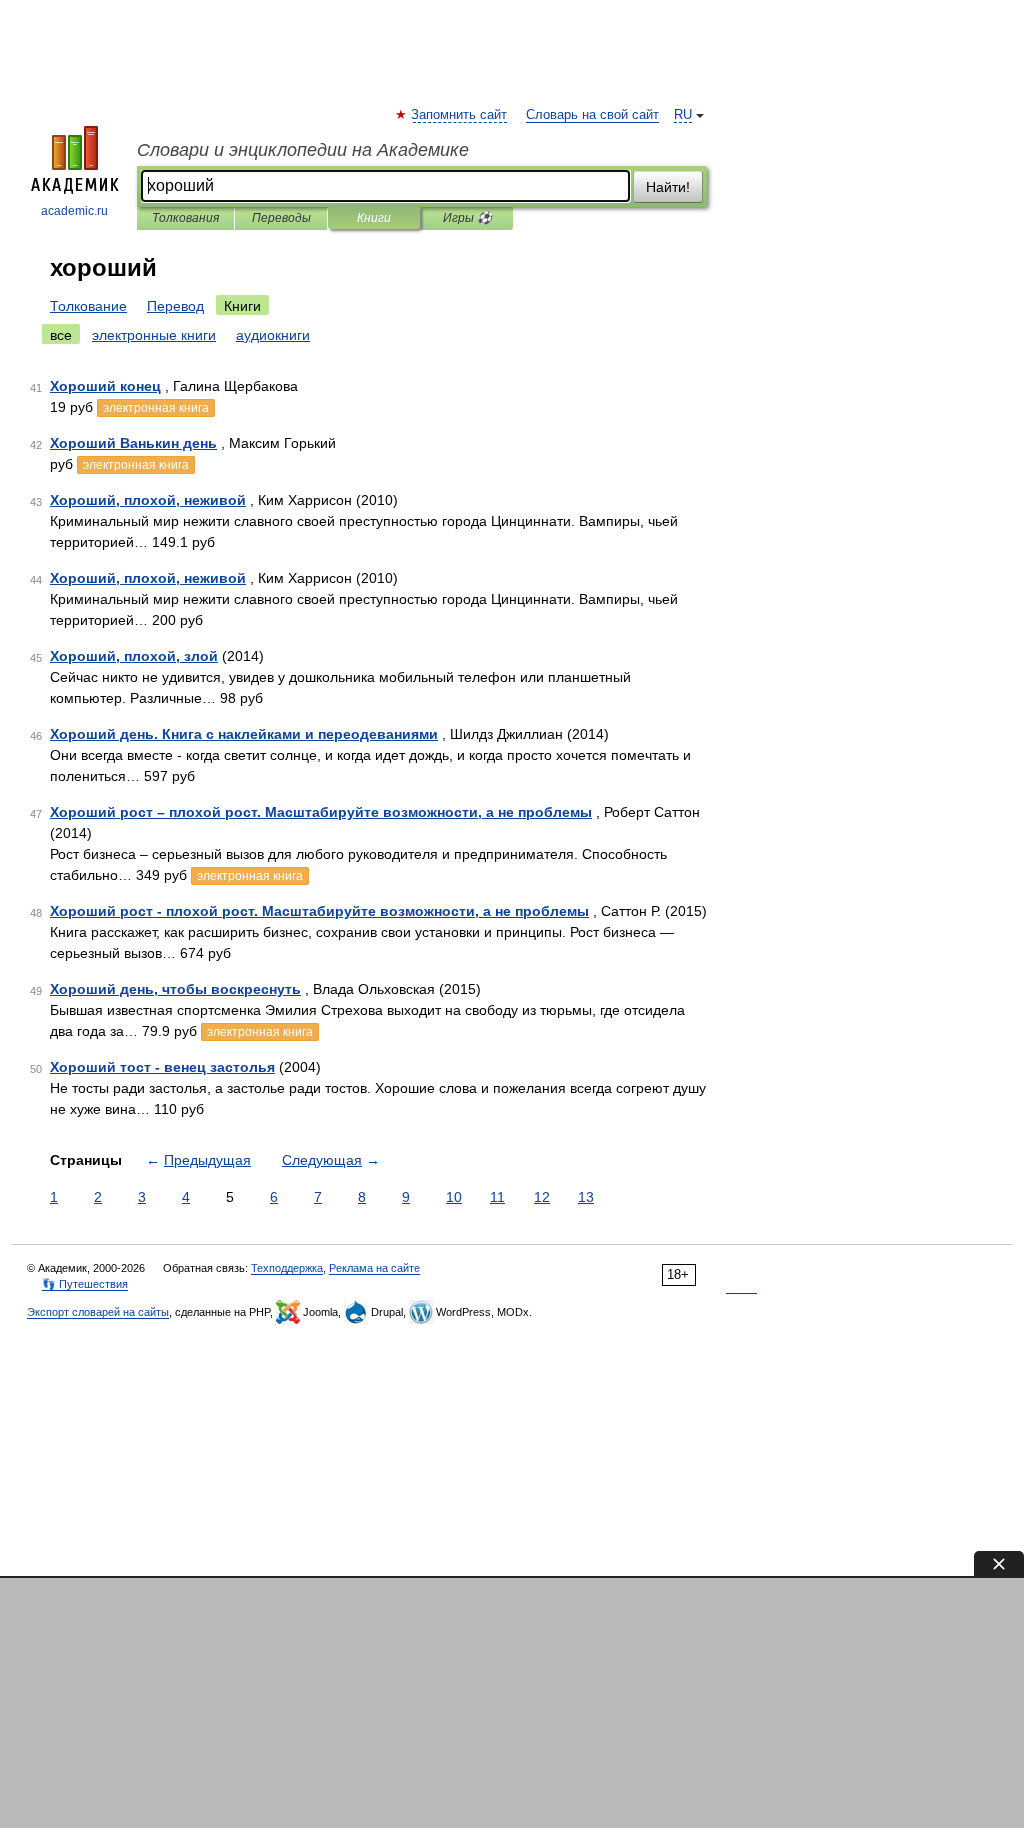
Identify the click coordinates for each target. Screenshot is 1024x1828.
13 (586, 1197)
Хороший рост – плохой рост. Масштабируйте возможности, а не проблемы (321, 812)
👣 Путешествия (85, 1284)
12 (542, 1197)
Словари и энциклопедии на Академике (303, 150)
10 (454, 1197)
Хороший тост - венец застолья (162, 1067)
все (61, 335)
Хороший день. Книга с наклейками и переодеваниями (244, 734)
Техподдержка (287, 1268)
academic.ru (74, 211)
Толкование (88, 306)
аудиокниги (273, 335)
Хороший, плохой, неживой (148, 500)
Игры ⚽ (467, 218)
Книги (374, 218)
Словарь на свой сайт (592, 115)
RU (683, 115)
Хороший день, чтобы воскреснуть (175, 989)
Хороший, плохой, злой (134, 656)
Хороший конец (105, 386)
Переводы (281, 218)
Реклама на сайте (374, 1268)
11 (497, 1197)
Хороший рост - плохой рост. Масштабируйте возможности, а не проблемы (319, 911)
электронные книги (154, 335)
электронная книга (156, 408)
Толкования (185, 218)
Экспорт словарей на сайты (98, 1312)
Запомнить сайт (460, 115)
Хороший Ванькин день (133, 443)
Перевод (175, 306)
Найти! (668, 187)
